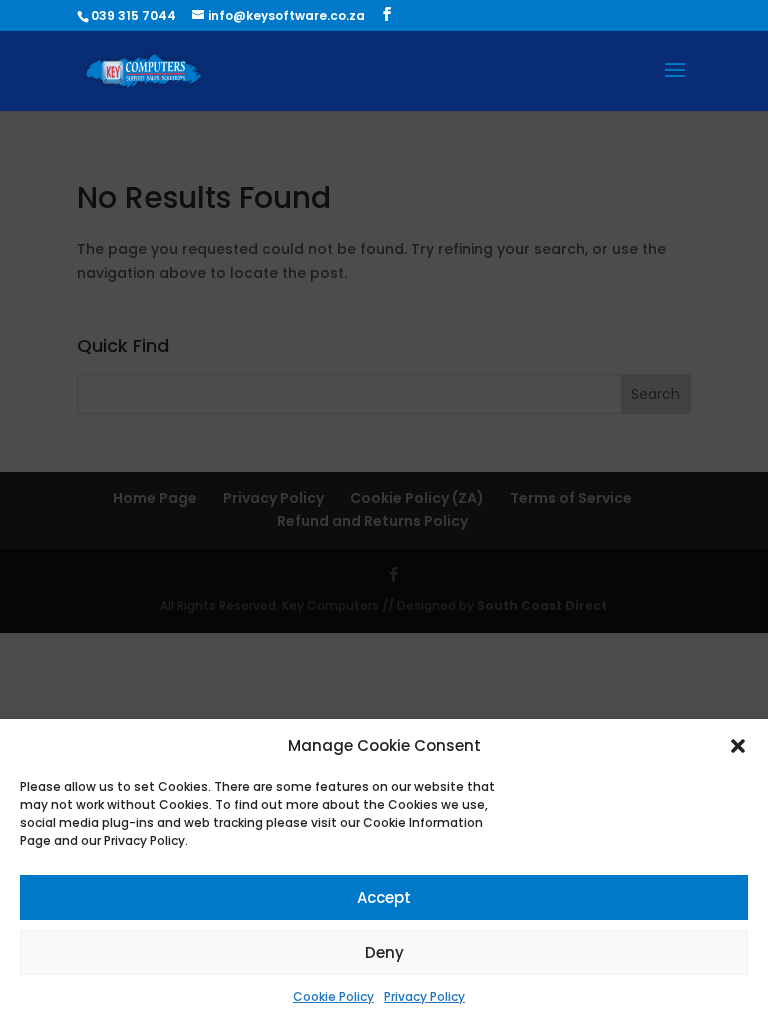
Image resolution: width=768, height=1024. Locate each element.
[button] (738, 746)
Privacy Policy (424, 996)
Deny (384, 952)
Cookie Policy (333, 996)
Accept (384, 897)
